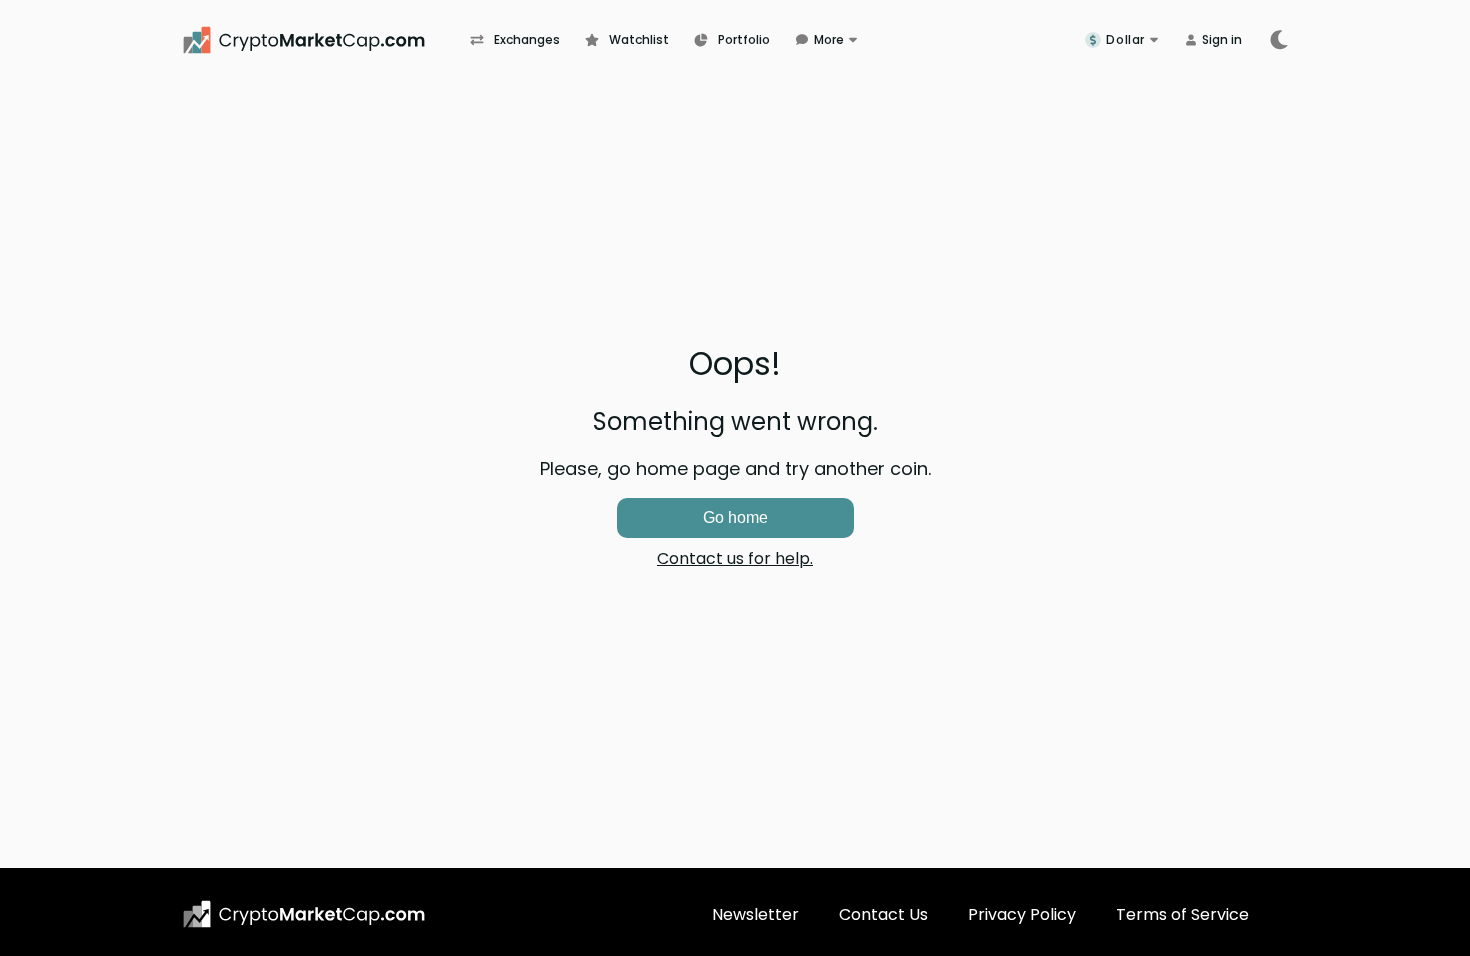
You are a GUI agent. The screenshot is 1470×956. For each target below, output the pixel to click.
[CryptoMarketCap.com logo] (304, 914)
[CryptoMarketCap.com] (325, 40)
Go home (735, 517)
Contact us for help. (735, 558)
